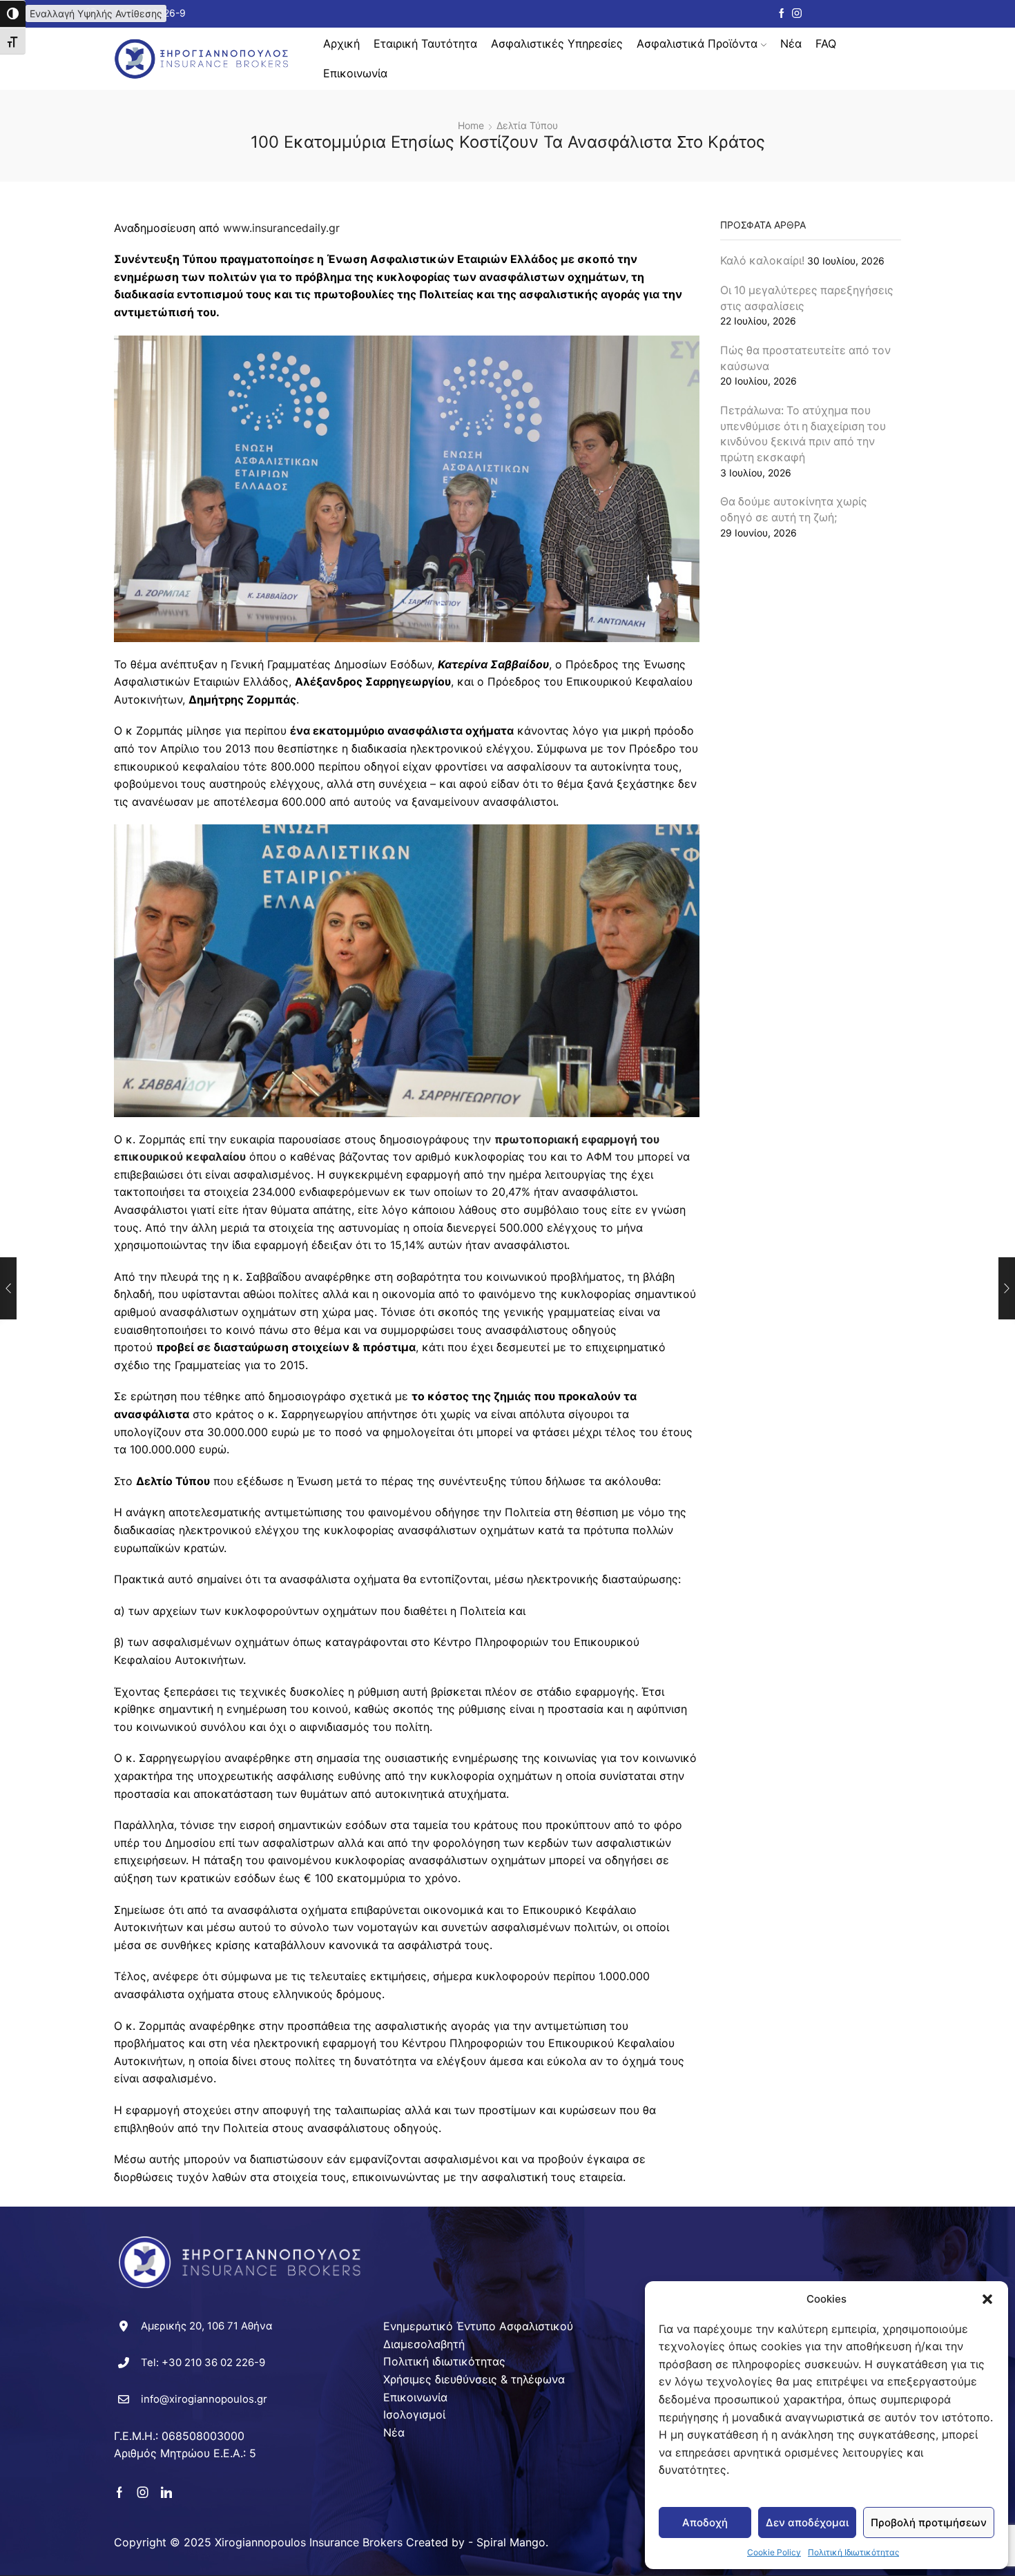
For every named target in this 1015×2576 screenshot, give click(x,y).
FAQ (826, 43)
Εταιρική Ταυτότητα (425, 43)
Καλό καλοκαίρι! (762, 261)
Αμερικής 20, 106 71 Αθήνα (207, 2326)
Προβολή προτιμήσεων (929, 2522)
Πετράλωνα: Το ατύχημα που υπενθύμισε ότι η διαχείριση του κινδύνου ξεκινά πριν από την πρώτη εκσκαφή (803, 434)
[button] (987, 2299)
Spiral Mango (511, 2542)
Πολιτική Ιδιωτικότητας (853, 2552)
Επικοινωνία (355, 73)
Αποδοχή (705, 2522)
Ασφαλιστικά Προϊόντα (697, 43)
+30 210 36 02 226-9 (213, 2362)
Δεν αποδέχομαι (807, 2522)
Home (471, 125)
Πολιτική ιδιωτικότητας (444, 2361)
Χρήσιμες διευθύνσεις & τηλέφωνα (474, 2379)
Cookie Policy (774, 2552)
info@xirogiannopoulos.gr (204, 2399)
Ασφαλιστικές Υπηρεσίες (557, 43)
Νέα (394, 2432)
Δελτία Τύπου (527, 125)
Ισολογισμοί (414, 2414)
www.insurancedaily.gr (281, 228)
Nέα (791, 43)
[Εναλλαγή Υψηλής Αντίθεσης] (13, 14)
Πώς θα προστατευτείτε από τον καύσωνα (805, 358)
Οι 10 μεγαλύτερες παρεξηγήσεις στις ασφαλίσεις (807, 298)
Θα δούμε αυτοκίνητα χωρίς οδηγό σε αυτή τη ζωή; (794, 510)
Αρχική (341, 43)
